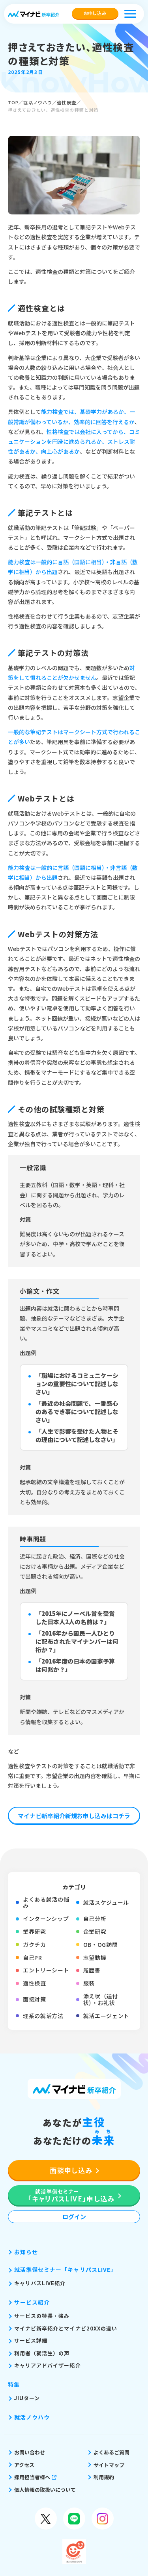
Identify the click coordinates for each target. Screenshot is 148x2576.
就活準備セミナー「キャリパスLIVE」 (65, 2269)
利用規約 (104, 2477)
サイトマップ (109, 2465)
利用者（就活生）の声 (42, 2353)
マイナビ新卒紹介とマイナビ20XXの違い (66, 2328)
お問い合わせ (30, 2452)
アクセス (24, 2465)
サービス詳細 (31, 2341)
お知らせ (26, 2252)
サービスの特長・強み (42, 2316)
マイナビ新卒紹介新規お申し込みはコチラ (74, 1816)
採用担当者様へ (32, 2477)
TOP (13, 102)
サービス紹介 (32, 2302)
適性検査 (66, 102)
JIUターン (27, 2398)
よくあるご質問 (111, 2452)
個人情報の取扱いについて (45, 2490)
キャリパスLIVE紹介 (40, 2283)
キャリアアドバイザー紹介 (48, 2365)
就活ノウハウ (38, 102)
